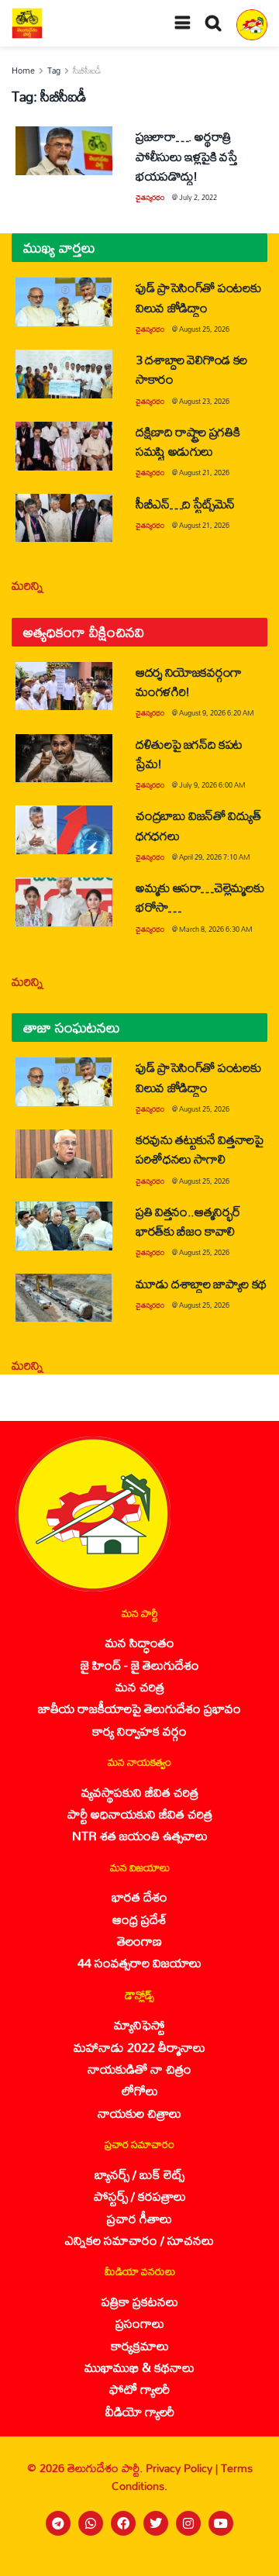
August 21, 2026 (204, 472)
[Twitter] (156, 2523)
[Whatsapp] (91, 2523)
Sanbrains (247, 2560)
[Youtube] (221, 2523)
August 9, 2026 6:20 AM (217, 713)
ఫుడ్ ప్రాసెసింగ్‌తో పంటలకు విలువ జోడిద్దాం (198, 297)
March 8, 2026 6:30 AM (216, 929)
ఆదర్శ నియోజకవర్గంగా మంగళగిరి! (189, 681)
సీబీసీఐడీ (87, 71)
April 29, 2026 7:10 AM (215, 857)
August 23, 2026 (204, 401)
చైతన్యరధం (150, 197)
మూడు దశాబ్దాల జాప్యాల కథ (201, 1283)
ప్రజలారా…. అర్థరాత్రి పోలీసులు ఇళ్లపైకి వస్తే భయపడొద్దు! (186, 155)
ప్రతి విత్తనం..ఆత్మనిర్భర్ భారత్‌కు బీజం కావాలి (188, 1221)
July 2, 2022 (198, 197)
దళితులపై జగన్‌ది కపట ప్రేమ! (189, 753)
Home (23, 71)
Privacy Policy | (183, 2468)
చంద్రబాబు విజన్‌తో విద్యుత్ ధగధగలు (198, 825)
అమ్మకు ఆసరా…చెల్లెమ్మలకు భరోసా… (200, 897)
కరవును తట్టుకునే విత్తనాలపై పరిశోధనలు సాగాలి (200, 1149)
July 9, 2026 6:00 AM (212, 785)
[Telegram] (58, 2523)
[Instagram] (188, 2523)
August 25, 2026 (204, 329)
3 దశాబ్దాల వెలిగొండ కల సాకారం (191, 369)
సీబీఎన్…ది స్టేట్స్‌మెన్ (185, 503)
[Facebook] (123, 2523)
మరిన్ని (28, 585)
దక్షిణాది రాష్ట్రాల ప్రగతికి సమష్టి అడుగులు (188, 441)
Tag (54, 71)
